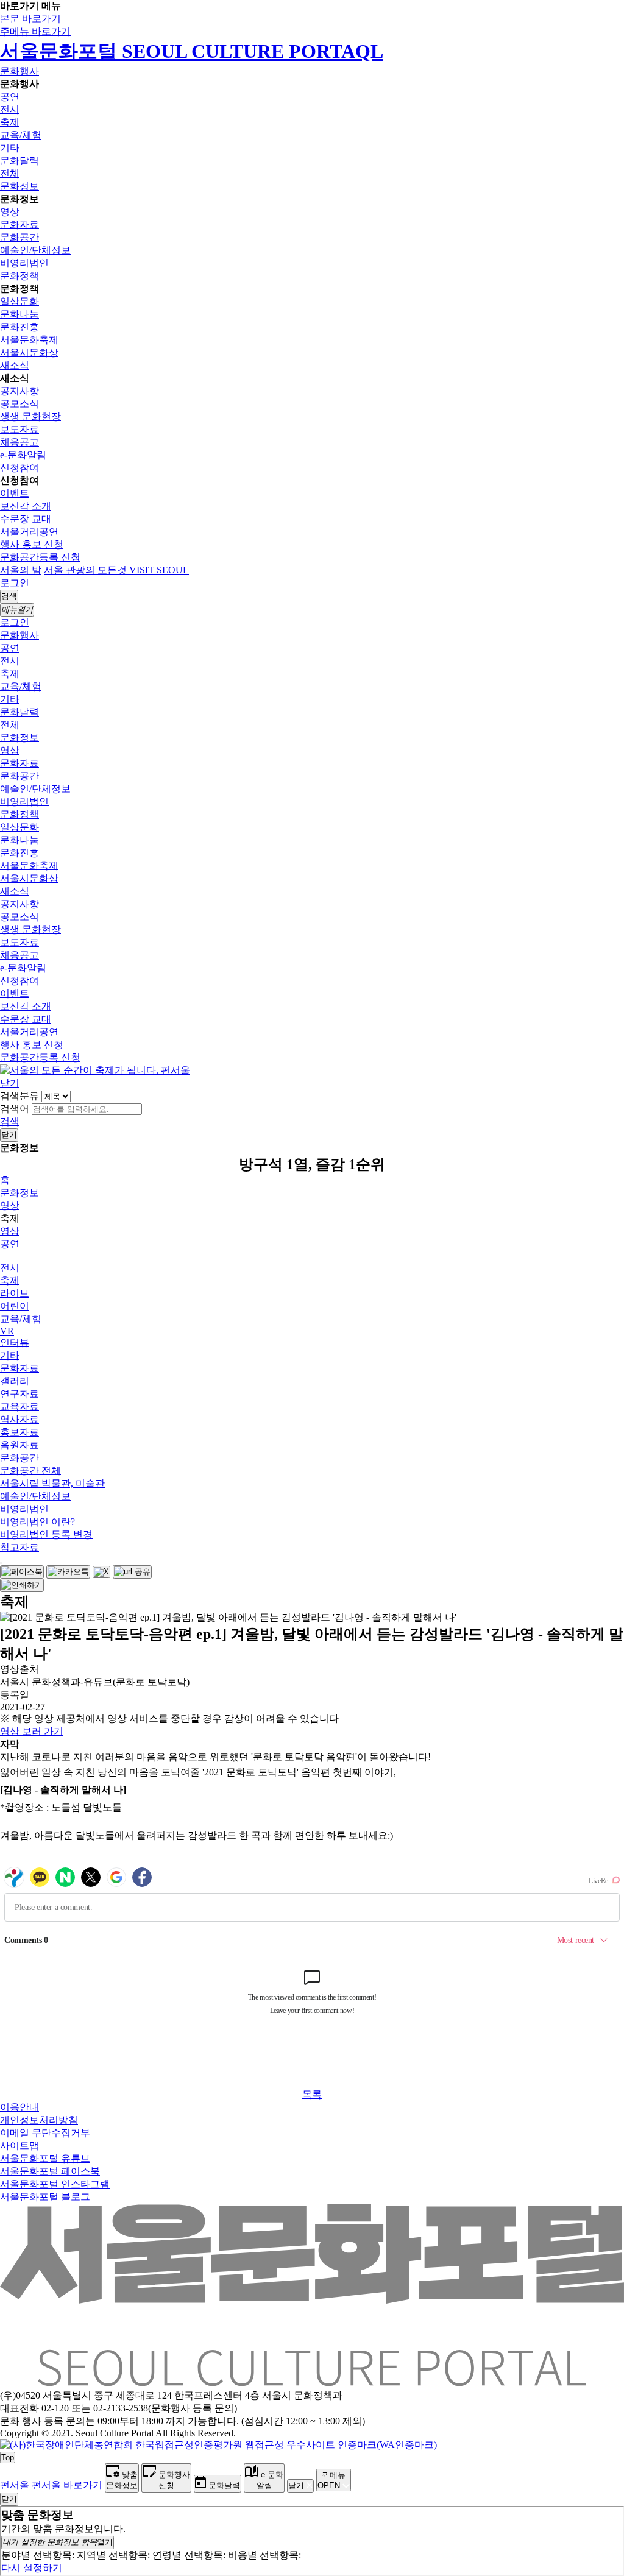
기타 (10, 148)
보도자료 (19, 429)
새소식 (15, 365)
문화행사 (19, 71)
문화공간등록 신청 (40, 557)
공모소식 (19, 404)
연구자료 (19, 1394)
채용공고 (19, 442)
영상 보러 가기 (32, 1731)
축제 (10, 122)
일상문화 (19, 301)
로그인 (15, 583)
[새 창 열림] (218, 2445)
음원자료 (19, 1445)
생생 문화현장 (30, 416)
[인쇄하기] (22, 1585)
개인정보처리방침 (39, 2120)
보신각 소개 (26, 506)
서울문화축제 (29, 340)
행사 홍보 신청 (32, 544)
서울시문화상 (29, 352)
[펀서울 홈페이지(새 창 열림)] (95, 1070)
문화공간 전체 (30, 1470)
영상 (10, 212)
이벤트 (15, 493)
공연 (10, 97)
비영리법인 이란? (37, 1522)
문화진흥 (19, 327)
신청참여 (19, 468)
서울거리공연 (29, 532)
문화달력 (19, 161)
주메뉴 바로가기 (35, 31)
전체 (10, 173)
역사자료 (19, 1419)
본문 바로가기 (30, 19)
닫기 (10, 1083)
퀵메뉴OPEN (331, 2480)
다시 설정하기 (32, 2568)
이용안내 (19, 2107)
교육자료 (19, 1407)
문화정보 (19, 186)
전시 (10, 109)
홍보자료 (19, 1432)
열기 (58, 2542)
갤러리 (15, 1381)
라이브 (15, 1293)
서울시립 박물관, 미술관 (52, 1483)
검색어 (15, 1109)
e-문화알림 (23, 455)
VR (7, 1331)
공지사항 (19, 391)
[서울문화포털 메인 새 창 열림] (312, 2381)
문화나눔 (19, 314)
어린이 (15, 1306)
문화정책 (19, 276)
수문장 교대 (26, 519)
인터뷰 (15, 1343)
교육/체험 (21, 135)
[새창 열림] (22, 1572)
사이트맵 (19, 2146)
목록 (312, 2094)
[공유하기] (1, 1563)
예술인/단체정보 (35, 250)
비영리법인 (24, 263)
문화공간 (19, 237)
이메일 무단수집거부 (45, 2133)
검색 (10, 1121)
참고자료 (19, 1547)
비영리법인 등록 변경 (46, 1534)
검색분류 (19, 1096)
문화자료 (19, 225)
